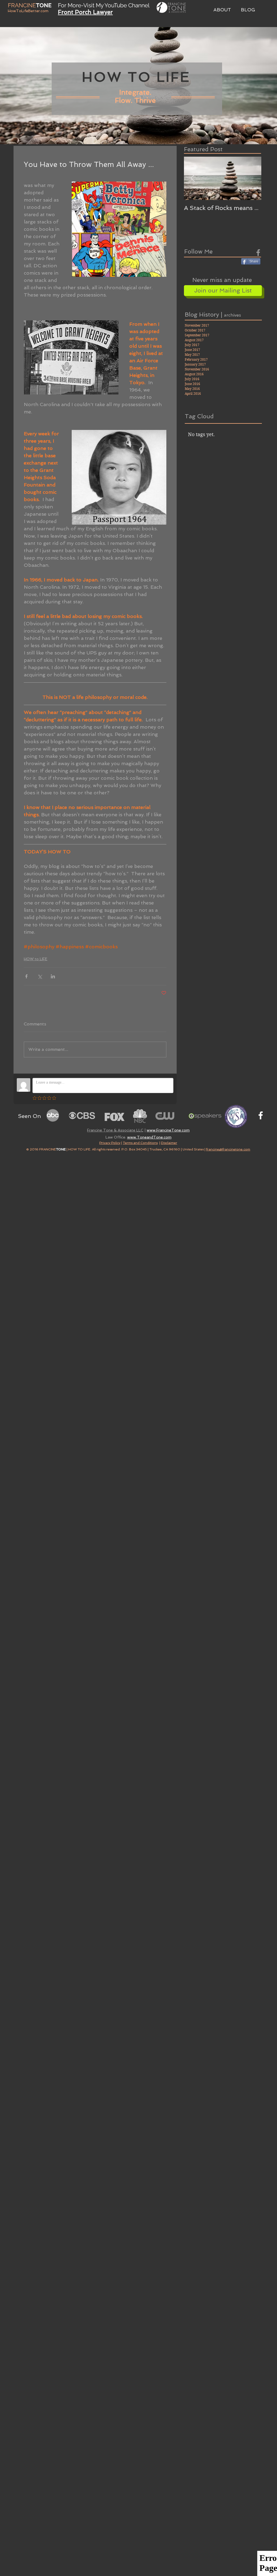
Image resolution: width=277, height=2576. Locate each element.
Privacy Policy (110, 1143)
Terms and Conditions (140, 1143)
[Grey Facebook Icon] (258, 253)
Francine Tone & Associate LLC (115, 1130)
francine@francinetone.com (228, 1149)
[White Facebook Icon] (261, 1115)
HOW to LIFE (36, 959)
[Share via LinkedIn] (53, 976)
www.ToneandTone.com (149, 1137)
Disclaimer (169, 1143)
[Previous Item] (193, 178)
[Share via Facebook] (26, 976)
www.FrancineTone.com (168, 1130)
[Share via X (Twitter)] (40, 976)
